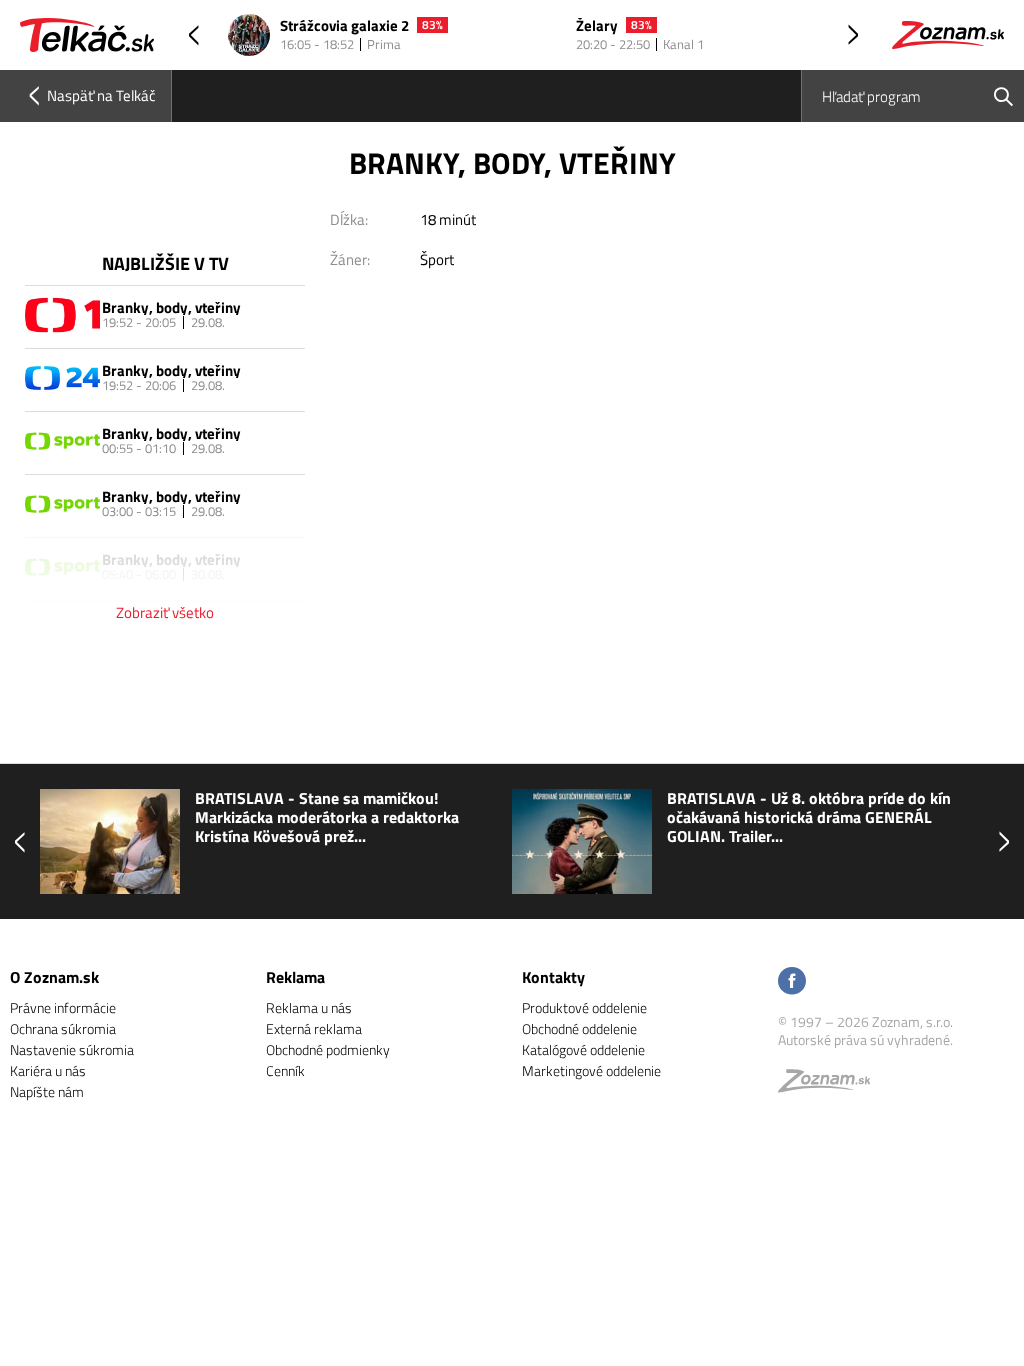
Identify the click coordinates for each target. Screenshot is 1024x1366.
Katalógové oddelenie (583, 1049)
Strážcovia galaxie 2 (344, 26)
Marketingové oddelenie (591, 1070)
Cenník (285, 1070)
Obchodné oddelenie (579, 1028)
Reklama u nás (309, 1007)
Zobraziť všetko (165, 612)
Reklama (295, 977)
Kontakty (553, 977)
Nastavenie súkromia (72, 1049)
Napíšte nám (47, 1091)
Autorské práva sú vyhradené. (865, 1039)
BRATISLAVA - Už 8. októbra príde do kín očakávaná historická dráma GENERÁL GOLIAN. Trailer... (567, 818)
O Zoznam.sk (54, 977)
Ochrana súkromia (63, 1028)
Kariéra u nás (48, 1070)
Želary (597, 26)
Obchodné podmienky (328, 1049)
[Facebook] (792, 982)
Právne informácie (63, 1007)
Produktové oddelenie (584, 1007)
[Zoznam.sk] (831, 1085)
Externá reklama (314, 1028)
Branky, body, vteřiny (171, 307)
